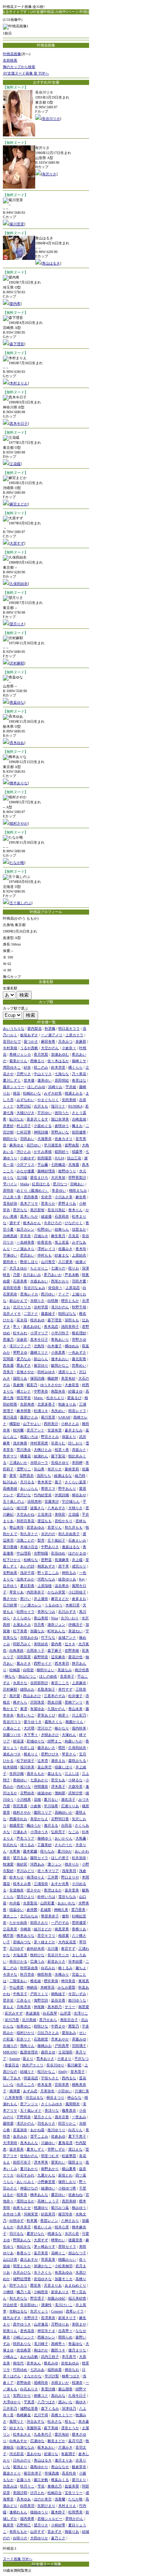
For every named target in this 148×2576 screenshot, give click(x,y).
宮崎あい (77, 1184)
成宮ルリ (79, 1566)
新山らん (41, 1359)
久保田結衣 (19, 584)
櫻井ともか (70, 1301)
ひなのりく (74, 1223)
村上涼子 (24, 1126)
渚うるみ (27, 1845)
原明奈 (8, 1190)
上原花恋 (73, 1288)
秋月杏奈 (27, 1974)
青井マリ (10, 1456)
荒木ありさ (45, 2059)
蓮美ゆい (45, 1080)
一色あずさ (77, 1352)
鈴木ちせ (17, 1877)
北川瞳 (22, 1178)
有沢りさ (49, 174)
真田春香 (31, 1197)
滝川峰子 (41, 2344)
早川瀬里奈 (53, 1145)
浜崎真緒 (10, 1236)
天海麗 (74, 1165)
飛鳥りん (27, 2046)
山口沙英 (10, 2259)
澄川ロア (45, 1728)
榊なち (10, 1676)
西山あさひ (32, 1696)
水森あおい (39, 1281)
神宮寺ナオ (46, 2331)
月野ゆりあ (60, 2324)
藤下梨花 (58, 1456)
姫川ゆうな (77, 2000)
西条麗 (8, 1365)
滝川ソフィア (20, 1346)
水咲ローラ (39, 1463)
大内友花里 (67, 1942)
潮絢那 (60, 1793)
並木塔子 (78, 2072)
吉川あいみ (32, 1275)
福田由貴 (55, 2370)
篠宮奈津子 (33, 2473)
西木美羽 (62, 1663)
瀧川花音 (10, 1417)
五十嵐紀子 (56, 1540)
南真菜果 (62, 1929)
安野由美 (10, 1573)
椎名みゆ (51, 2363)
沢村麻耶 (17, 663)
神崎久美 (61, 1910)
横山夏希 (69, 2169)
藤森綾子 (48, 1314)
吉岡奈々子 (36, 1650)
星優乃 (8, 1339)
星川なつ (60, 1184)
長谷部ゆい (29, 2305)
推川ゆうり (56, 2130)
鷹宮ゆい (58, 2195)
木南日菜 (73, 1605)
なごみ (74, 1832)
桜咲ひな (41, 2026)
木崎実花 (47, 1987)
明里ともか (22, 2266)
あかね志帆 (29, 2357)
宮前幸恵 (62, 2085)
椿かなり (62, 1728)
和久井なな (18, 2298)
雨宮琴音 (24, 1398)
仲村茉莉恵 (39, 1443)
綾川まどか (43, 1929)
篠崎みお (45, 2046)
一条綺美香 (26, 1242)
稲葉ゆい (17, 1910)
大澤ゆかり (12, 2402)
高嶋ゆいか (64, 1812)
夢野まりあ (67, 1203)
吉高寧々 (65, 2331)
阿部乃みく (22, 1644)
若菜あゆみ (36, 1527)
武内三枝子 (50, 2357)
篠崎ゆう (45, 1838)
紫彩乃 (32, 1385)
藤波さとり (12, 2473)
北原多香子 (46, 1404)
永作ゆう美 (12, 2214)
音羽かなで (12, 1041)
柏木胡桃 (10, 1767)
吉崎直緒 (79, 1119)
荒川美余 (24, 1450)
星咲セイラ (67, 2246)
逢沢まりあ (64, 2460)
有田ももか (18, 2532)
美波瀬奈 (33, 2013)
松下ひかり (12, 1560)
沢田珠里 (37, 1702)
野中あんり (67, 1488)
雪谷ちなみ (67, 1897)
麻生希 (81, 1197)
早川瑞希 (51, 1806)
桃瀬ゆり (41, 2208)
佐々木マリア (48, 1871)
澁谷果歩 (62, 1586)
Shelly (63, 2072)
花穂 (37, 1799)
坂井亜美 (17, 2149)
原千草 (64, 1566)
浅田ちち (44, 1476)
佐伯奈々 (55, 1288)
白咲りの (20, 2538)
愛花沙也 (75, 1657)
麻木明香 (24, 1411)
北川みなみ (29, 1916)
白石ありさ (29, 2389)
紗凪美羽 (48, 2214)
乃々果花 (79, 1074)
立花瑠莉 (65, 2052)
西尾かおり (60, 1281)
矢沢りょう (39, 2311)
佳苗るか (79, 1229)
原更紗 (8, 1126)
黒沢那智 (37, 1210)
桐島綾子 (58, 1994)
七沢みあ (37, 2370)
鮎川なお (17, 1119)
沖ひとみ (24, 1152)
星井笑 (8, 2000)
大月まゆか (18, 1268)
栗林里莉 (72, 1469)
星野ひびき (50, 1754)
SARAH (64, 1417)
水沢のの (48, 1534)
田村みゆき (46, 1372)
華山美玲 (17, 1527)
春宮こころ (60, 1683)
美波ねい (75, 1631)
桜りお (74, 1268)
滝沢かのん (26, 2123)
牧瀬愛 (8, 1864)
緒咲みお (27, 1689)
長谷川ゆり (55, 2065)
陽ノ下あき (12, 2078)
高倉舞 (18, 1385)
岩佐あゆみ (70, 2363)
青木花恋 (51, 1327)
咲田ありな (22, 2344)
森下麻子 (55, 1650)
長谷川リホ (51, 119)
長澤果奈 (48, 2318)
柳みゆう (79, 2208)
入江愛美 (65, 1262)
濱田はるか (26, 2201)
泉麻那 (81, 1041)
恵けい (26, 1599)
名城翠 (46, 1910)
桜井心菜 (62, 2227)
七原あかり (39, 1780)
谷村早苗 (41, 1307)
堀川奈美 (27, 1767)
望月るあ (20, 1858)
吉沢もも (41, 1106)
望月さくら (43, 2117)
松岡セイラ (26, 1612)
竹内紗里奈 (43, 1495)
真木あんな (29, 2143)
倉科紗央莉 (36, 1948)
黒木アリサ (29, 1203)
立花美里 (10, 1929)
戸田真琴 (62, 2046)
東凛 (24, 1709)
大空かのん (50, 1048)
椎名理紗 (79, 1333)
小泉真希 (58, 1352)
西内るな (69, 2078)
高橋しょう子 (48, 2201)
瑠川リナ (58, 1106)
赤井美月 (24, 2227)
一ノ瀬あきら (24, 1249)
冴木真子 (58, 1786)
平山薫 (43, 1165)
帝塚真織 (52, 2473)
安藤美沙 (52, 1501)
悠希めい (79, 1365)
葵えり (28, 2059)
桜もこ (70, 2421)
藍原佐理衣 (29, 2052)
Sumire (15, 2059)
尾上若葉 (62, 1242)
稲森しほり (64, 1767)
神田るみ (69, 1573)
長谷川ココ (12, 1722)
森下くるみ (50, 2408)
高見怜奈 (69, 2473)
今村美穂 (10, 1048)
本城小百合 (29, 1547)
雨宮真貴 (20, 1806)
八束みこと (12, 1728)
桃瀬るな (55, 2234)
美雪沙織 (48, 2389)
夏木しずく (36, 2149)
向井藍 (15, 1903)
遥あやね (34, 2454)
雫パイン (10, 1184)
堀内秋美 (79, 1728)
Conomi (57, 2311)
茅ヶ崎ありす (45, 2246)
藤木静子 (58, 2512)
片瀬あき (20, 1832)
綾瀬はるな (63, 1476)
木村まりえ (19, 383)
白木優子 (55, 1346)
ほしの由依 (48, 1676)
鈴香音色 (45, 1242)
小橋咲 (8, 2292)
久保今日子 (77, 2395)
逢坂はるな (71, 1547)
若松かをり (64, 1521)
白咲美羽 (27, 2506)
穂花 (17, 1093)
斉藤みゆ (79, 2039)
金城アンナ (67, 1637)
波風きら (37, 1508)
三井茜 (53, 1877)
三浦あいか (18, 1463)
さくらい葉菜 (75, 1482)
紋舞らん (62, 1229)
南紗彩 (22, 1864)
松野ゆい (45, 1229)
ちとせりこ (39, 1268)
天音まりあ (53, 2285)
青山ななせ (60, 2467)
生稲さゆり (60, 1463)
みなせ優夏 (26, 1171)
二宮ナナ (31, 1314)
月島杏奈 (24, 2007)
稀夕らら (20, 1702)
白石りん (75, 2130)
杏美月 (8, 1372)
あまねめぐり (75, 2285)
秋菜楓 (50, 1028)
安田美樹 (69, 1100)
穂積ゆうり (39, 2512)
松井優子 (75, 1696)
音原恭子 (67, 1676)
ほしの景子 (60, 1858)
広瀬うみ (37, 1961)
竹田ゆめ (20, 2370)
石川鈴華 (10, 1605)
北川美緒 (29, 2020)
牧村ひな (37, 1955)
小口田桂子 (77, 1592)
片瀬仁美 (82, 2091)
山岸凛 (65, 2013)
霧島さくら (54, 1722)
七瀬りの (58, 1268)
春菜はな (79, 1080)
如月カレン (26, 1229)
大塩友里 (20, 1955)
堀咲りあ (20, 1378)
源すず (15, 1223)
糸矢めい (58, 1411)
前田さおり (39, 1923)
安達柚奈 (17, 1890)
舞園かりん (74, 1722)
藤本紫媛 (30, 1851)
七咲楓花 (58, 1165)
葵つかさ (31, 1041)
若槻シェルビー (50, 2519)
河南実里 (31, 2214)
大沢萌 (29, 1728)
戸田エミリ (39, 1994)
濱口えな (75, 2149)
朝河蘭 (18, 1430)
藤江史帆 (41, 2480)
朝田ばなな (67, 1314)
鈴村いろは (46, 1897)
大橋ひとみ (43, 1450)
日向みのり (22, 2460)
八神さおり (70, 2221)
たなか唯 (17, 863)
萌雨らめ (65, 2337)
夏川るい (51, 1799)
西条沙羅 (55, 1702)
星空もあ (58, 1780)
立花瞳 (15, 464)
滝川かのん (60, 1307)
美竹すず (65, 1689)
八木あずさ (56, 1508)
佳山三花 (74, 1158)
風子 (58, 1482)
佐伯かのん (29, 2156)
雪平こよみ (39, 2136)
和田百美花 (26, 1521)
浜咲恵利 (34, 1501)
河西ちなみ (46, 1579)
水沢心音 (72, 2234)
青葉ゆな (17, 702)
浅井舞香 (20, 1443)
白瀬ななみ (26, 2447)
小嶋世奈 (41, 2292)
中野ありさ (50, 1547)
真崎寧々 (58, 2344)
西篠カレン (46, 2337)
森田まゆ (48, 2052)
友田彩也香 (12, 1288)
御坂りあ (72, 2532)
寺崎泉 (26, 1929)
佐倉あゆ (58, 2136)
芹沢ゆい (45, 1113)
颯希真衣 (69, 2110)
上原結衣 (79, 1255)
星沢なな (20, 1210)
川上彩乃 (79, 1715)
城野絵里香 (29, 2408)
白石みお (48, 1968)
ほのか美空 (43, 2499)
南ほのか (41, 2350)
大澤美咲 (10, 2143)
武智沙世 (75, 1793)
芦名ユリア (26, 1838)
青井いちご (26, 1715)
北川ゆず (17, 1948)
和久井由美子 (69, 1534)
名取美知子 (46, 1689)
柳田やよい (46, 1670)
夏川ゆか (65, 1851)
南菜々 (64, 1715)
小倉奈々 (69, 1048)
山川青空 (48, 1262)
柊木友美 (45, 2085)
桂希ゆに (24, 2026)
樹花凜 (18, 1741)
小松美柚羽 (64, 2266)
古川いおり (70, 1618)
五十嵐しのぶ (20, 903)
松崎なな (31, 1560)
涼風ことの (26, 1540)
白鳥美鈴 (17, 1650)
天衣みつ (65, 1041)
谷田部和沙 (39, 1683)
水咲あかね (29, 1637)
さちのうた (64, 1845)
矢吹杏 (46, 1197)
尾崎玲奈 (41, 2383)
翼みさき (24, 1663)
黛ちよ (81, 1968)
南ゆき (81, 2402)
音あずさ (55, 2532)
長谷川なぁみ (34, 1288)
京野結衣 (27, 1793)
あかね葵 (37, 2130)
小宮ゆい (65, 2091)
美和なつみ (46, 1612)
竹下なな (48, 1637)
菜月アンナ (36, 1430)
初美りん (10, 2331)
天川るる (27, 1482)
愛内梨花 (34, 1028)
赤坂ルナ (79, 1450)
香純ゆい (20, 1780)
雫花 (41, 2486)
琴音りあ (17, 1592)
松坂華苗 (69, 2156)
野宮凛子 (37, 2298)
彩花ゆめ (58, 1553)
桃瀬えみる (74, 1093)
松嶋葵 (15, 1670)
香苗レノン (49, 2221)
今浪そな (10, 1974)
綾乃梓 (80, 1476)
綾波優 (46, 1216)
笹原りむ (58, 1443)
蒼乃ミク (58, 2538)
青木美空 (45, 1482)
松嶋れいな (32, 1093)
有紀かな (24, 2246)
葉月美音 (41, 2253)
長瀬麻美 (62, 1560)
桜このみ (41, 1067)
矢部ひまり (46, 2506)
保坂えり (69, 1437)
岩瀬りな (51, 2454)
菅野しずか (56, 2149)
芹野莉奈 (24, 2117)
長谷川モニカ (58, 1955)
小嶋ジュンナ (24, 2337)
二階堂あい (18, 1981)
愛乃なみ (24, 1359)
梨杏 (41, 1540)
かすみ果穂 (43, 1152)
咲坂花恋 (31, 2078)
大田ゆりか (39, 2538)
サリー (70, 2007)
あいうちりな (14, 1028)
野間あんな (22, 2240)
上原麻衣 (79, 1683)
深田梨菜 (24, 1657)
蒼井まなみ (74, 1430)
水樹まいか (60, 2383)
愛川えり (79, 2480)
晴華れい (58, 2240)
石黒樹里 (41, 2039)
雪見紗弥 (10, 1203)
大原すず (17, 543)
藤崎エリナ (39, 1352)
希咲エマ (48, 1488)
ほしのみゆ (36, 1087)
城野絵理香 (22, 2279)
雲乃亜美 (78, 1910)
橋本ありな (19, 783)
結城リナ (27, 2072)
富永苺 (22, 1320)
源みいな (65, 2402)
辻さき (70, 1644)
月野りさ (24, 1074)
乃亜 (17, 1275)
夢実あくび (46, 1715)
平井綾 (71, 1087)
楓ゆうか (34, 1825)
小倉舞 (36, 1806)
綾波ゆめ (45, 1793)
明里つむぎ (50, 2156)
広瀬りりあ (70, 1806)
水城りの (10, 2046)
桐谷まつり (55, 2097)
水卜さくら (43, 2272)
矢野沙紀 (24, 1106)
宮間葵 (8, 1359)
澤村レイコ (46, 1249)
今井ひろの (53, 1223)
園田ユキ (58, 2350)
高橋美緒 (10, 1488)
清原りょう (67, 1372)
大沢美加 (58, 1178)
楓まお (77, 1126)
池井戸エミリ (33, 2065)
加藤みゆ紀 (56, 2298)
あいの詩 (27, 1566)
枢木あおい (46, 2447)
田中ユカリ (18, 2285)
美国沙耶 (20, 2493)
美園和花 (34, 2428)
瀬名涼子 (68, 1799)
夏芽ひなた (36, 2234)
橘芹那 (8, 1936)
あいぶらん (29, 1488)
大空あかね (26, 1514)
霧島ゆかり (39, 2467)
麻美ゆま (17, 1145)
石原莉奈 (62, 1216)
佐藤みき (65, 1249)
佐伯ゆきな (43, 2279)
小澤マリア (39, 1333)
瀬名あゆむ (32, 1327)
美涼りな (52, 2110)
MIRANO (10, 2052)
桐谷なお (72, 2370)
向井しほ (27, 1748)
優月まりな (77, 2350)
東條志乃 (55, 2486)
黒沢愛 (15, 1696)
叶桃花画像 (12, 54)
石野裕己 (24, 2525)
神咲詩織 (41, 1132)
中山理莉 (24, 1553)
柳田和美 (45, 1974)
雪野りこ (24, 1469)
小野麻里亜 (46, 2182)
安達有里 (55, 1430)
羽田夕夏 (79, 1281)
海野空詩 (41, 2000)
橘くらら (75, 1067)
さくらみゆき (52, 2104)
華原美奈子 (50, 1916)
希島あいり (60, 1339)
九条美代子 (43, 2434)
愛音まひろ (39, 1178)
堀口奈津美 (60, 1119)
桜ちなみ (47, 1851)
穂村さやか (19, 823)
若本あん (34, 2363)
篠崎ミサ (79, 1061)
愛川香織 (10, 1547)
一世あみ (79, 2117)
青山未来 (75, 1709)
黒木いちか (29, 1216)
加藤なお (37, 1631)
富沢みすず (14, 2013)
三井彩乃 (10, 2408)
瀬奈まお (58, 1761)
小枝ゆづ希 (67, 2188)
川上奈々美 (12, 1197)
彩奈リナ (24, 2039)
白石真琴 (50, 2013)
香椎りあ (79, 1929)
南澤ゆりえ (36, 1877)
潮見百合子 (69, 2020)
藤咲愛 (8, 2123)
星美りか (48, 1203)
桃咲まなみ (78, 1190)
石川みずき (67, 1612)
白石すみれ (26, 2175)
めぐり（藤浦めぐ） (33, 1190)
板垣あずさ (29, 1035)
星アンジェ (29, 2104)
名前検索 (10, 60)
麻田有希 (48, 1041)
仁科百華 (24, 1132)
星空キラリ (46, 1936)
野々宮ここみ (48, 1573)
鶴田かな (10, 1139)
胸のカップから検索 (19, 67)
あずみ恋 (30, 2091)
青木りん (75, 1210)
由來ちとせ (22, 2208)
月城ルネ (41, 1236)
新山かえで (18, 1301)
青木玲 (81, 1249)
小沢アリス (26, 1165)
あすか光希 (60, 1884)
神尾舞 (39, 2007)
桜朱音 (22, 2195)
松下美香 (20, 1631)
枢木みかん (32, 1223)
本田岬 (77, 1463)
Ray (82, 1579)
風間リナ (17, 2421)
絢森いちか (74, 1741)
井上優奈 (41, 1599)
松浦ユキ (41, 1411)
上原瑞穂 (45, 1586)
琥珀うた (62, 1113)
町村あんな (56, 1631)
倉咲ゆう (62, 1126)
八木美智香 (14, 2097)
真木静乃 (55, 2007)
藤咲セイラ (39, 1858)
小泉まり (64, 2059)
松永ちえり (55, 1398)
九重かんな (46, 2175)
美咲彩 (60, 1514)
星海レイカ (29, 1294)
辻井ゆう (10, 1586)
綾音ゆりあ (67, 1579)
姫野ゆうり (67, 1171)
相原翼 (64, 1936)
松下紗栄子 (26, 1761)
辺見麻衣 (58, 1657)
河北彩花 (17, 2454)
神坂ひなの (29, 2188)
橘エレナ (24, 1391)
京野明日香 (60, 1819)
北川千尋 (41, 2415)
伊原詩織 (62, 1495)
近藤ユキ (24, 2480)
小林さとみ (70, 1424)
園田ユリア (43, 1812)
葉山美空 (45, 1767)
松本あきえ (22, 2434)
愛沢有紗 (62, 2434)
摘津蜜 (15, 2091)
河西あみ (37, 1864)
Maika (25, 1184)
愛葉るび (74, 1398)
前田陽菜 (45, 1158)
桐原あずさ (46, 1566)
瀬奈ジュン (56, 1625)
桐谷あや (79, 1495)
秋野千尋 (79, 1307)
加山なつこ (27, 1676)
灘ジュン (55, 1864)
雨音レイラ (77, 1411)
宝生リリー (74, 2493)
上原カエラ (74, 1035)
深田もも (72, 1320)
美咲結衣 (41, 1644)
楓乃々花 (24, 2292)
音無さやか (26, 1372)
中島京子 (20, 1994)
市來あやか (60, 2039)
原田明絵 (62, 1080)
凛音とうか (70, 2428)
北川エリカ (22, 1307)
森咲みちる (77, 1761)
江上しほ (72, 1774)
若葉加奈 (20, 2130)
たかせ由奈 (18, 1923)
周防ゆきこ (12, 1067)
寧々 (17, 1327)
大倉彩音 (72, 1385)
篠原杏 (8, 2525)
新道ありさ (56, 1961)
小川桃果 (24, 1799)
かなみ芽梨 (56, 1592)
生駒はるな (18, 2311)
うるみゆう (54, 1605)
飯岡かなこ (60, 1365)
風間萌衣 (73, 2104)
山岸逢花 (41, 2324)
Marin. (39, 1398)
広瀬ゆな (37, 2441)
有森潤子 (68, 2454)
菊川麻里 (74, 2065)
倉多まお (79, 1599)
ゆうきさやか (51, 1385)
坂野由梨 (72, 1145)
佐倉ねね (75, 2195)
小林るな (75, 1780)
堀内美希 (27, 2519)
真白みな (58, 2395)
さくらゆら (22, 1618)
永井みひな (22, 2272)
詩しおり (75, 1443)
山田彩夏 (47, 1903)
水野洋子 (31, 2318)
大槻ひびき (26, 1113)
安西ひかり (22, 2395)
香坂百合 (12, 2065)
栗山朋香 (65, 2389)
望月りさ (17, 624)
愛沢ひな (24, 1495)
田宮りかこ (67, 2123)
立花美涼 (45, 1514)
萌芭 (62, 1748)
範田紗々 (62, 1152)
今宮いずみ (77, 1994)
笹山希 (39, 1469)
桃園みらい (67, 2259)
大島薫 (81, 1838)
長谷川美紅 (56, 1210)
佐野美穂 (72, 1650)
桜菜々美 (62, 1450)
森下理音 (17, 344)
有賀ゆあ (37, 1709)
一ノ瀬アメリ (52, 1035)
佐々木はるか (58, 1061)
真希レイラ (75, 2311)
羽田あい (27, 1139)
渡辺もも (45, 1521)
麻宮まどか (19, 504)
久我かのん (56, 1709)
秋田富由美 (29, 1968)
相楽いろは (29, 1437)
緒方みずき (12, 2318)
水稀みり (62, 1974)
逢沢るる (51, 1825)
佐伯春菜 (24, 2350)
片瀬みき (65, 2447)
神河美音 (68, 1981)
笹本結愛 (75, 1961)
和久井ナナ (29, 1534)
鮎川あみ (10, 1482)
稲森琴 (77, 1152)
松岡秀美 (75, 2512)
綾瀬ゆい (48, 2188)
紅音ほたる (41, 1184)
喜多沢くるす (37, 1119)
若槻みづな (22, 1942)
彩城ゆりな (36, 1741)
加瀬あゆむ (60, 1054)
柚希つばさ (71, 2376)
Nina (54, 1618)
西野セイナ (43, 1663)
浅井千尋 (27, 1573)
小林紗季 (58, 2525)
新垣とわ (65, 2175)
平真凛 (29, 2402)
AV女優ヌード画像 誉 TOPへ (26, 73)
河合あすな (36, 2421)
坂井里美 (72, 1890)
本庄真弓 (69, 2357)
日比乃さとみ (48, 2033)
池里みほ (10, 2486)
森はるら (55, 1774)
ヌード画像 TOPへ (18, 2559)
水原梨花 (30, 1903)
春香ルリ (24, 2253)
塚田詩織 (37, 1378)
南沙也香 (82, 1670)
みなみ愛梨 (66, 1987)
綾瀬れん (41, 1456)
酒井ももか (36, 1774)
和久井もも (74, 1527)
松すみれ (20, 1333)
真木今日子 (19, 423)
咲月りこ (27, 2486)
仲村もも (45, 1255)
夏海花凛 (65, 2143)
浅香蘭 (60, 2499)
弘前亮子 (58, 1832)
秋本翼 (32, 2221)
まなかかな (33, 2376)
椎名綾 (36, 1981)
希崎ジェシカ (20, 1054)
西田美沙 (51, 1424)
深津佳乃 (69, 2408)
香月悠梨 (41, 1054)
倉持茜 (32, 1910)
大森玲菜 (75, 1786)
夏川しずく (12, 1080)
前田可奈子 (22, 2162)
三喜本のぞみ (55, 1696)
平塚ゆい (10, 1255)
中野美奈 (41, 1391)
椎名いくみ (43, 2227)
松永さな (55, 2421)
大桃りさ (75, 1508)
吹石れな (10, 1845)
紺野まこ (55, 1741)
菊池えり (20, 2467)
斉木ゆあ (17, 743)
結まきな (17, 2428)
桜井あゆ (37, 1320)
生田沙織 (17, 1774)
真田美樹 (69, 2201)
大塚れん (69, 1735)
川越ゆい (48, 2143)
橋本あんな (39, 2195)
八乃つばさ (46, 2402)
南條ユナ (41, 2395)
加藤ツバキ (12, 1735)
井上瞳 (77, 1560)
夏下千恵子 (77, 2136)
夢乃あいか (53, 1275)
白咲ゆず (17, 2221)
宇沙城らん (71, 1501)
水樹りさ (37, 1301)
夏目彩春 (27, 1586)
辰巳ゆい (34, 1145)
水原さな (20, 1683)
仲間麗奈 (41, 1786)
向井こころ (26, 2085)
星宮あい (27, 1255)
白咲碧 (28, 1670)
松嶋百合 (55, 2493)
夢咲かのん (74, 2519)
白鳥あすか (18, 2441)
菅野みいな (60, 1132)
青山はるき (51, 263)
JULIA (59, 1158)
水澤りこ (81, 2013)
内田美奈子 (36, 1592)
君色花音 (27, 2331)
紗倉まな (62, 1255)
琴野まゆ (20, 1352)
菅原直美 (48, 2259)
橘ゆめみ (72, 1346)
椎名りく (31, 1754)
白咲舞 (53, 1301)
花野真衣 (27, 1476)
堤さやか (34, 1890)
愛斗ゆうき (33, 1722)
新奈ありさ (60, 2292)
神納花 (32, 1987)
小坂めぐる (43, 1126)
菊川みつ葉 (60, 2208)
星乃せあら (48, 2020)
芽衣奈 (26, 1236)
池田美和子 (70, 1327)
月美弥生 (47, 2091)
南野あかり (50, 2169)
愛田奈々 (10, 1262)
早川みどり (26, 1871)
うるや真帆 (29, 1048)
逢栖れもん (18, 2512)
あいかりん (64, 1838)
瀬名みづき (12, 1754)
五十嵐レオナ (31, 2110)
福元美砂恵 (77, 2298)
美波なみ (65, 1670)
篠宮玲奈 (65, 2214)
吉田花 (66, 1825)
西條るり (37, 1061)
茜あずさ (24, 1365)
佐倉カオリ (64, 1139)
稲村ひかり (26, 2033)
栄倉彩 (22, 1339)
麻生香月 (58, 1236)
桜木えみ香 (22, 1884)
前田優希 (79, 1132)
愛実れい (58, 2162)
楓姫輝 (53, 1378)
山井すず (37, 2532)
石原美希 (20, 1281)
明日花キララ (69, 1028)
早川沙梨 (52, 2376)
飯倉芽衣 (79, 2467)
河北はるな (34, 2097)
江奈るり (24, 2000)
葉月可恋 (75, 2441)
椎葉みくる (60, 2480)
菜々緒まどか (45, 1942)
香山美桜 (41, 1618)
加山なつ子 (77, 2253)
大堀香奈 (45, 1139)
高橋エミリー (62, 2415)
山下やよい (32, 1424)
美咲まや (79, 2324)
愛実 (13, 1476)
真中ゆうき (22, 2324)
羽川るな (17, 2234)
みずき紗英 (53, 1093)
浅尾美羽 (69, 1871)
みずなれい (26, 1100)
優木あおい (60, 1359)
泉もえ (8, 2007)
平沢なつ (82, 2059)
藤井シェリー (14, 1087)
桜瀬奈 (77, 2383)
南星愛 (84, 2007)
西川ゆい (48, 1294)
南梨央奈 (58, 1391)
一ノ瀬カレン (31, 1605)
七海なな (62, 1074)
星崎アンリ (74, 1702)
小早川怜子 (60, 1333)
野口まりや (70, 1877)
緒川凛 (22, 1508)
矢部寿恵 (27, 1404)
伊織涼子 (75, 1625)
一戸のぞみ (60, 1923)
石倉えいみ (77, 1540)
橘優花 (26, 1456)
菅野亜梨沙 (77, 1178)
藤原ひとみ (29, 1417)
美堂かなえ (39, 1819)
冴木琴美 (41, 2162)
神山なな (74, 2097)
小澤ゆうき (39, 1832)
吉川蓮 (53, 1948)
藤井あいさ (46, 1748)
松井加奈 (79, 1858)
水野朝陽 (41, 1553)
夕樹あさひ (50, 1735)
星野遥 (46, 1560)
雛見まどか (56, 2441)
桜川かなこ (46, 2072)
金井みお (20, 2136)
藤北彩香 (79, 1359)
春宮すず (68, 1948)
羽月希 (39, 1625)
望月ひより (26, 1897)
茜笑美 (36, 2285)
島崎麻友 (24, 2415)
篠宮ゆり (41, 1365)
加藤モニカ (64, 2279)
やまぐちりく (48, 1100)
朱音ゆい (59, 1190)
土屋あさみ (22, 1625)
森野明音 (41, 1657)
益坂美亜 (72, 2486)
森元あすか (29, 2259)
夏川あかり (29, 2169)
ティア (64, 1294)
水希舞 (15, 1851)
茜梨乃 (74, 2026)
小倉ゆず (28, 1158)
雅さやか (10, 1599)
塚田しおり (67, 2182)
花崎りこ (58, 2253)
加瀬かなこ (43, 2266)
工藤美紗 (45, 1845)
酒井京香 (62, 2117)
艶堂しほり (29, 1262)
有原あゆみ (64, 2272)
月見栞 (74, 1236)
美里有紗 (68, 1378)
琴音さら (69, 1754)
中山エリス (43, 1074)
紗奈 (27, 1067)
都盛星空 (17, 1825)
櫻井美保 (51, 1981)
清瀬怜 (46, 2305)
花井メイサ (12, 1314)
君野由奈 (24, 2383)
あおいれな (66, 1903)
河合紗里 (10, 2305)
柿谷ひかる (18, 1961)
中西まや (58, 2026)
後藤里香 (75, 2240)
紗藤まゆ (75, 1391)
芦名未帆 (72, 1275)
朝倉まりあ (67, 1404)
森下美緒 (51, 2428)
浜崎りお (55, 1087)
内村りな (24, 1786)
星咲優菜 (79, 1923)
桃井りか (72, 1864)
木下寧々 (31, 1735)
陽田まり (75, 2162)
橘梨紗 (15, 1424)
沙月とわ (37, 2493)
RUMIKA (75, 1106)
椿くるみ (65, 1968)
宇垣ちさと (50, 2078)
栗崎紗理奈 (46, 1171)
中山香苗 (17, 1987)
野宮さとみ (50, 1437)
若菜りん (55, 1527)
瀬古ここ (10, 1916)
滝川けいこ (64, 2305)
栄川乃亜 (12, 2020)
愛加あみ (69, 2033)
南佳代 (18, 2363)
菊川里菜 (17, 224)
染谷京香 (58, 2000)
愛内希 (15, 304)
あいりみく (26, 2182)
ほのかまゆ (77, 1553)
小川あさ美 (64, 1197)
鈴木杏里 (58, 1067)
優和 (65, 1916)
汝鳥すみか (26, 1579)
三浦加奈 (41, 1884)
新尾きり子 (67, 2318)
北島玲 (39, 1346)
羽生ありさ (46, 2123)
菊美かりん (18, 1061)
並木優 (29, 1080)
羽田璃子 (79, 2046)
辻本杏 (43, 1761)
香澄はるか (53, 1890)
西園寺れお (18, 1819)
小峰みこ (10, 2357)
